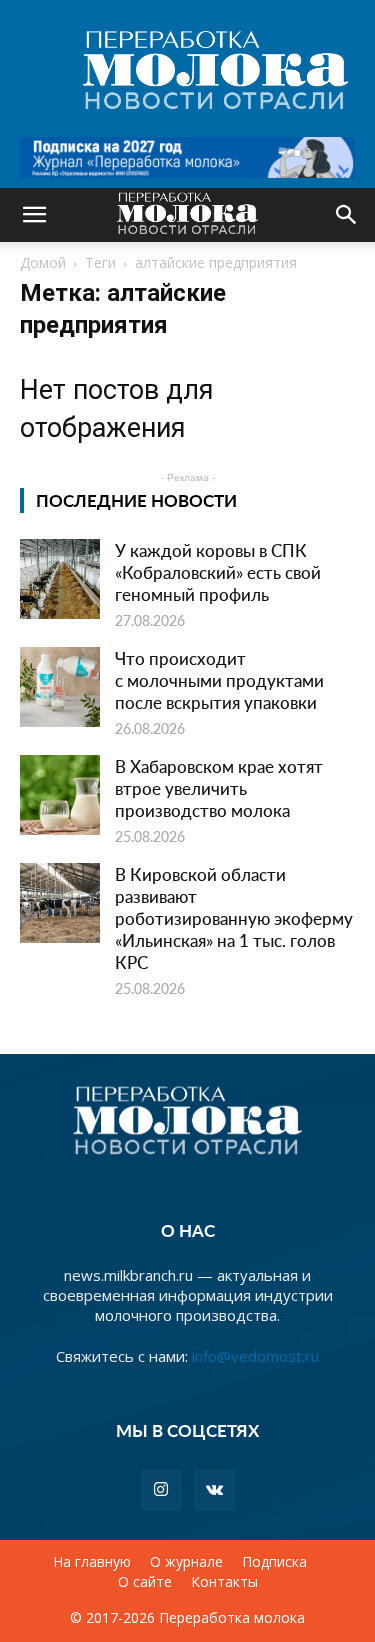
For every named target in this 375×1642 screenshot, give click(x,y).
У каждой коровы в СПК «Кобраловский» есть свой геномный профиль (218, 572)
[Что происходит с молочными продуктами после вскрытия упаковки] (60, 687)
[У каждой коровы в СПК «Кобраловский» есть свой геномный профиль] (60, 579)
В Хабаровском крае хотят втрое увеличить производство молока (219, 788)
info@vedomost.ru (255, 1356)
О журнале (186, 1562)
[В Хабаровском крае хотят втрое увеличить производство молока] (60, 795)
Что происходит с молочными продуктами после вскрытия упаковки (219, 680)
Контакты (224, 1582)
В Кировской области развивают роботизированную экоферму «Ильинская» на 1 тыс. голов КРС (234, 918)
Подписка (274, 1562)
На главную (92, 1562)
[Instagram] (161, 1490)
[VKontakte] (215, 1490)
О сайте (145, 1582)
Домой (43, 262)
